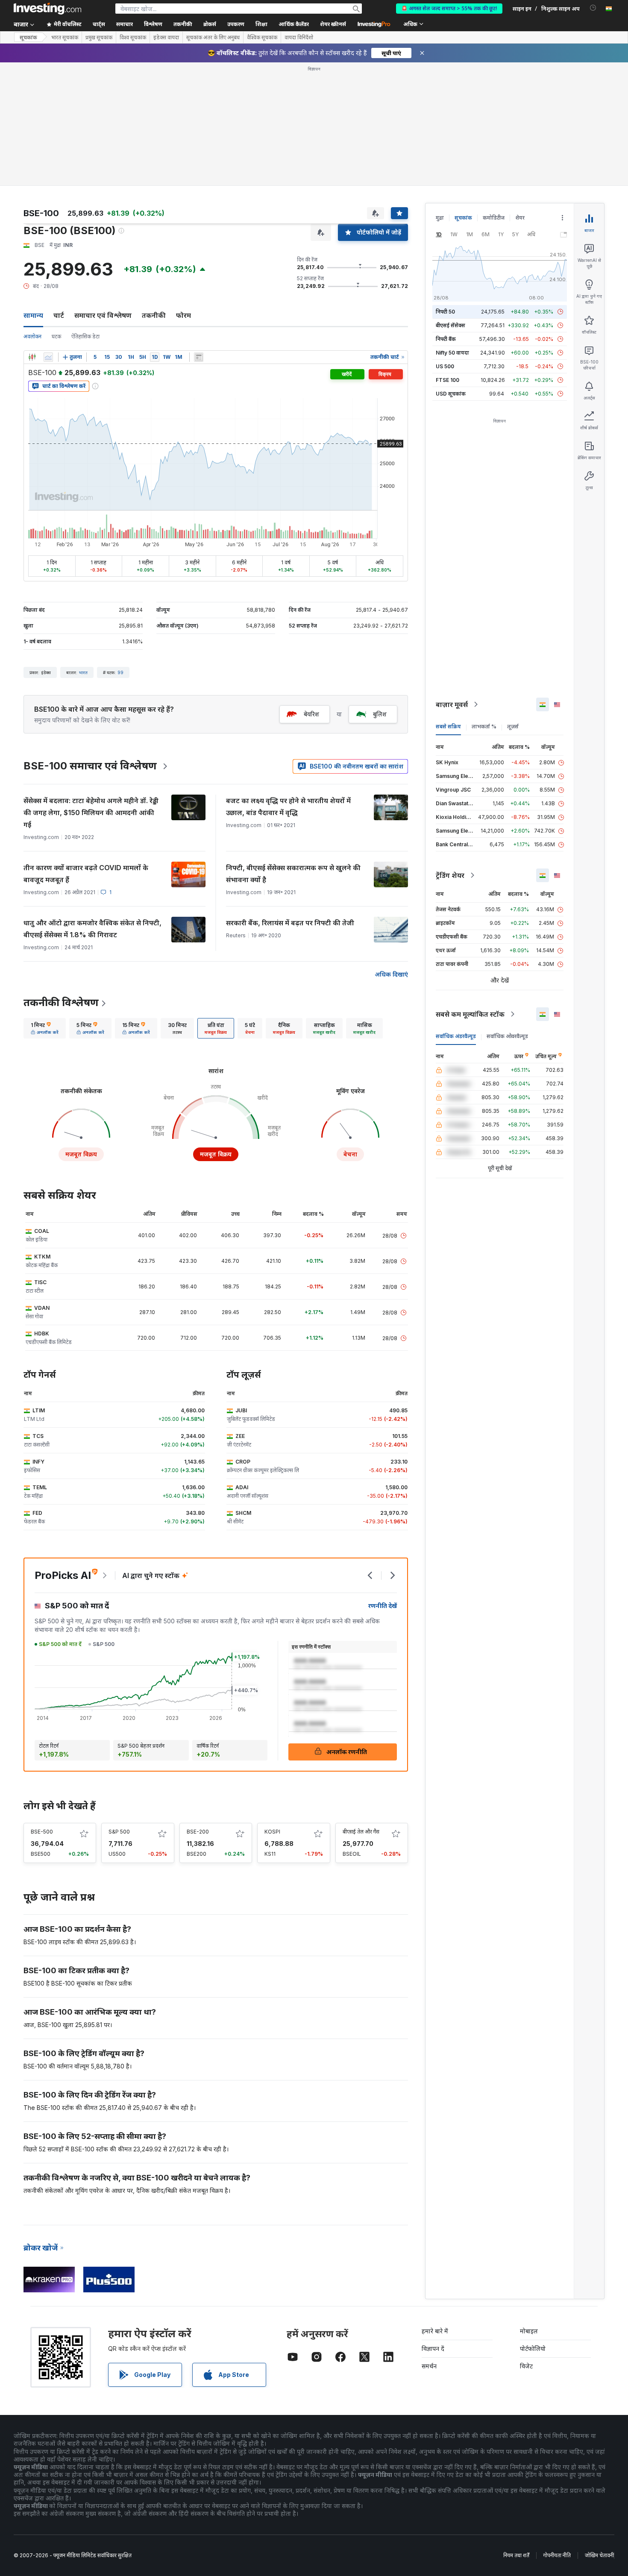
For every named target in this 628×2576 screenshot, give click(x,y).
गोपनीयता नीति (557, 2555)
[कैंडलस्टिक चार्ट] (32, 357)
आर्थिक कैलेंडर (294, 24)
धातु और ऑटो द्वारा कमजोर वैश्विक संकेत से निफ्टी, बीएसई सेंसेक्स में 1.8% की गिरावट (92, 929)
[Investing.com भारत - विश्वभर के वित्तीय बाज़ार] (47, 9)
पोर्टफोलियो (533, 2349)
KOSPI (272, 1832)
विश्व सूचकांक (133, 38)
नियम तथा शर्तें (516, 2555)
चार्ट (59, 315)
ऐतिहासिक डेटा (85, 336)
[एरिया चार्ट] (48, 357)
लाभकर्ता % (484, 726)
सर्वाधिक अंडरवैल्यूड (456, 1036)
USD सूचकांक (451, 394)
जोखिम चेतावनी (599, 2555)
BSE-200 (198, 1832)
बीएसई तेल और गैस (361, 1832)
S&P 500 (119, 1832)
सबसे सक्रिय (448, 726)
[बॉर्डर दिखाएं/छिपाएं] (199, 357)
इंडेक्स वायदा (166, 38)
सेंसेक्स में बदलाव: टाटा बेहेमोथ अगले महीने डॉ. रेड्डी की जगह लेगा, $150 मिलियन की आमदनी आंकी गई (91, 813)
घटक (56, 336)
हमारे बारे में (435, 2331)
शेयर (520, 218)
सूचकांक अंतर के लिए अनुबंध (213, 38)
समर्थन (429, 2366)
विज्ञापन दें (433, 2349)
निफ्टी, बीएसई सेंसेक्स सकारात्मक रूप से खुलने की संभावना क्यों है (293, 874)
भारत (83, 672)
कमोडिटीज (494, 218)
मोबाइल (529, 2331)
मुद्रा (440, 218)
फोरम (183, 315)
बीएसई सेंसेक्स (450, 325)
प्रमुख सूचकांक (99, 38)
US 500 (445, 366)
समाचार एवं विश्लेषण (103, 315)
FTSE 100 (448, 380)
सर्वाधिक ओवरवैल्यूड (507, 1036)
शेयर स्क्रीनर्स (333, 24)
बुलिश (380, 714)
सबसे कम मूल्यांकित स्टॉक (470, 1014)
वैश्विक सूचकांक (262, 38)
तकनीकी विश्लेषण (61, 1002)
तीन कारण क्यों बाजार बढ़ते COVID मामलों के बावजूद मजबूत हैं (86, 874)
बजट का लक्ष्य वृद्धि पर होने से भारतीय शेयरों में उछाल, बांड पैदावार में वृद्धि (288, 807)
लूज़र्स (513, 726)
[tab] (45, 1028)
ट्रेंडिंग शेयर (450, 875)
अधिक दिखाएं (391, 974)
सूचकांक (28, 37)
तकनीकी (154, 315)
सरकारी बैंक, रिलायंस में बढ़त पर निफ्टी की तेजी (290, 923)
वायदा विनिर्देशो (299, 38)
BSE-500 (42, 1832)
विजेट (526, 2366)
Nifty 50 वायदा (452, 353)
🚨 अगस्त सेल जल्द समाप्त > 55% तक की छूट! (449, 8)
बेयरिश (311, 714)
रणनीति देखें (383, 1606)
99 (120, 672)
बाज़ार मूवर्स (452, 704)
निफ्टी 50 (445, 312)
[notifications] (593, 8)
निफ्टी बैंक (446, 339)
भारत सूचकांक (65, 38)
